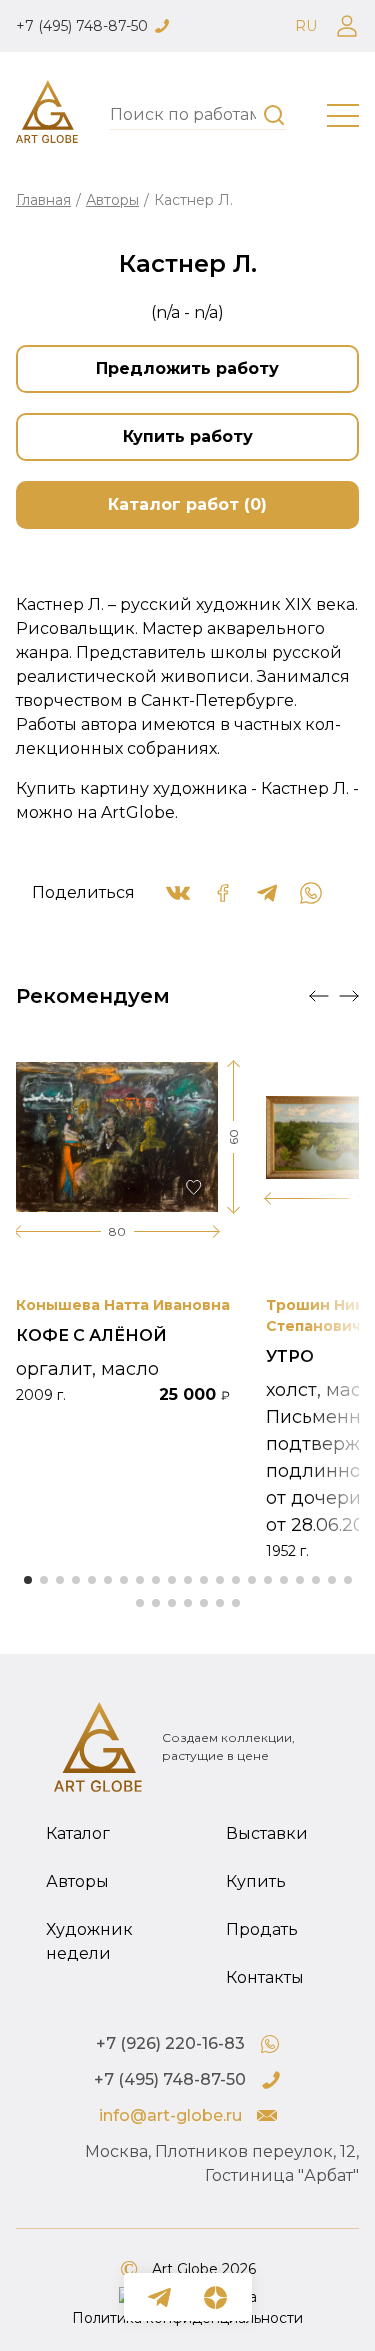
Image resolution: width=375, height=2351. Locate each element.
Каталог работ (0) (187, 504)
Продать (262, 1929)
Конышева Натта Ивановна (123, 1305)
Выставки (267, 1833)
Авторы (112, 200)
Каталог (78, 1833)
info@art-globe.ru (170, 2115)
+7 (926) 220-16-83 (170, 2043)
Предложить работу (187, 368)
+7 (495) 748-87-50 (82, 26)
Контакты (265, 1977)
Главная (43, 200)
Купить (256, 1881)
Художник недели (89, 1941)
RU (306, 26)
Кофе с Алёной (91, 1335)
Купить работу (188, 436)
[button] (319, 996)
